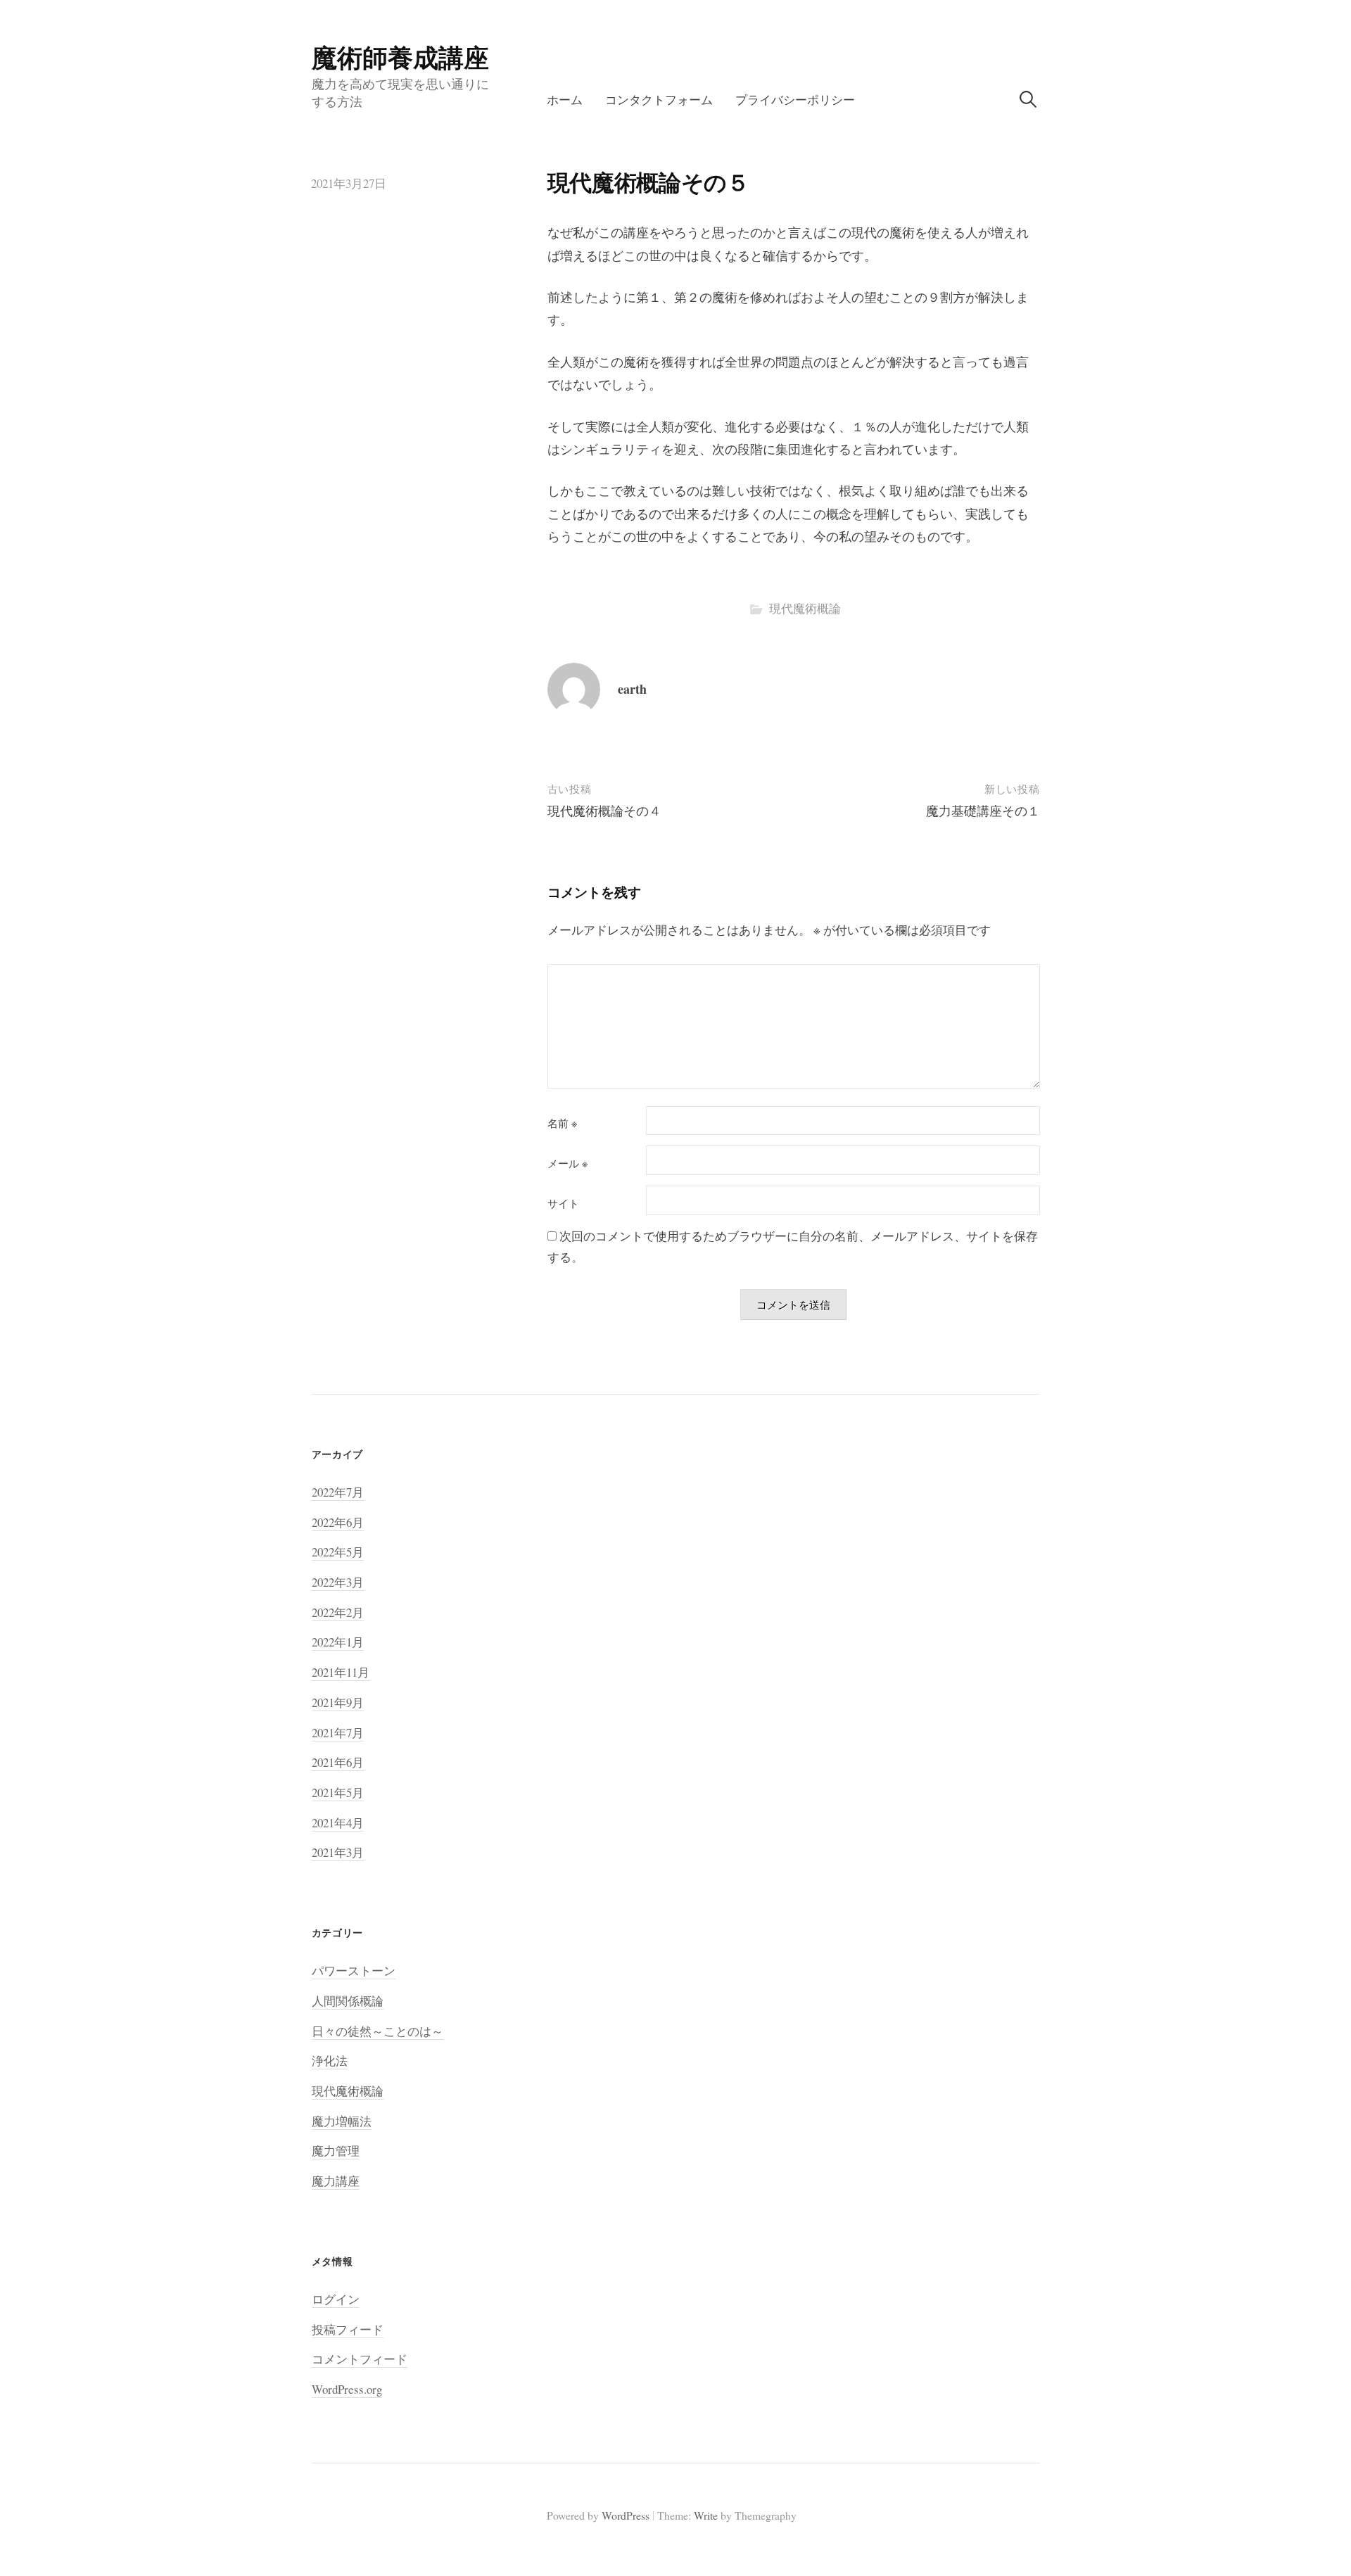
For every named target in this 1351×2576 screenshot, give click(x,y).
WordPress (626, 2515)
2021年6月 (338, 1762)
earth (632, 689)
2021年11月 (341, 1672)
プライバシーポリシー (795, 100)
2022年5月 (338, 1552)
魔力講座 (336, 2181)
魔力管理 (336, 2151)
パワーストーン (354, 1971)
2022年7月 (338, 1492)
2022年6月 (338, 1522)
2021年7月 (338, 1733)
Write (706, 2515)
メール (567, 1163)
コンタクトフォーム (659, 100)
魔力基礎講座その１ (983, 811)
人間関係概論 (348, 2001)
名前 (562, 1123)
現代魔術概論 (805, 608)
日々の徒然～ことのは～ (378, 2031)
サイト (563, 1204)
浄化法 (330, 2061)
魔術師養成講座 (400, 57)
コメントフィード (360, 2359)
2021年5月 (338, 1793)
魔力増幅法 (342, 2121)
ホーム (565, 100)
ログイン (336, 2299)
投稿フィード (348, 2329)
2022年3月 (338, 1582)
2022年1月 (338, 1642)
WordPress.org (347, 2389)
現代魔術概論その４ (604, 811)
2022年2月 (338, 1612)
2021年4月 (338, 1823)
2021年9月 (338, 1702)
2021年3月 (338, 1852)
